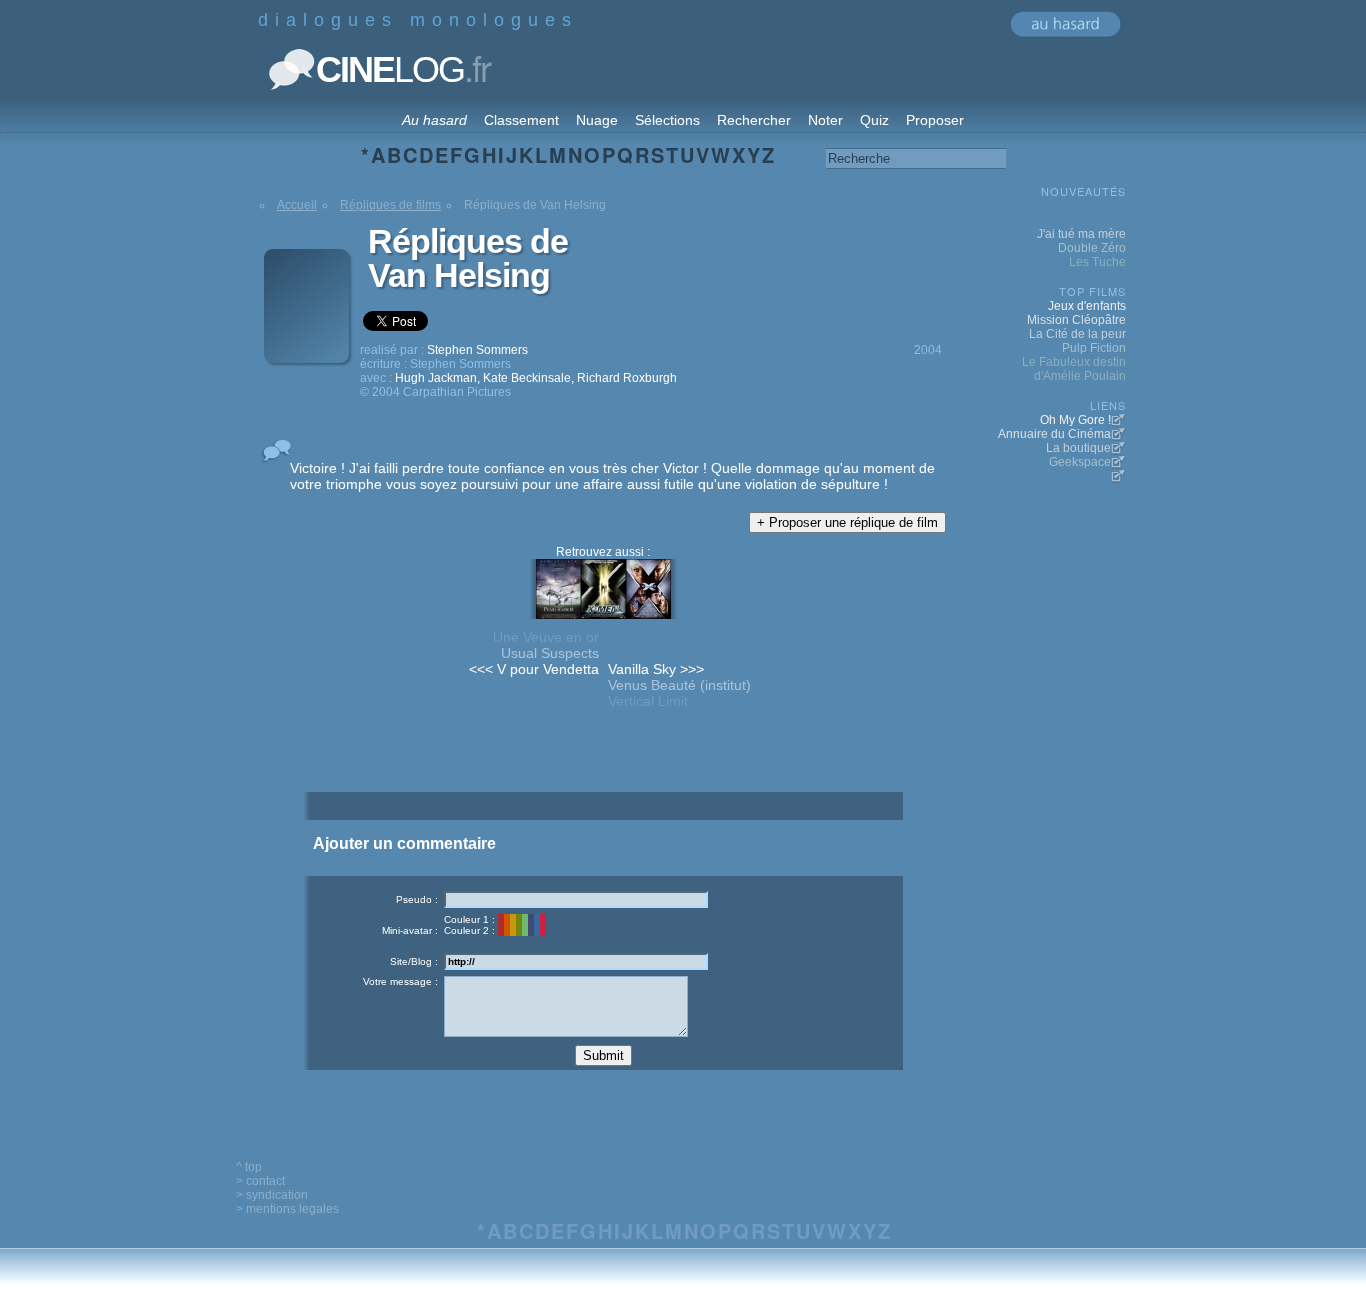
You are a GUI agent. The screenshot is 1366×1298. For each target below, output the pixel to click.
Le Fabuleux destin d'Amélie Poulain (1074, 369)
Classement (521, 120)
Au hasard (434, 120)
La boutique (1078, 448)
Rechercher (754, 120)
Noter (825, 120)
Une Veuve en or (546, 637)
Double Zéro (1092, 248)
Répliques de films (390, 205)
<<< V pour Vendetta (534, 669)
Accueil (297, 205)
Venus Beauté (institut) (679, 685)
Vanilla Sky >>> (656, 669)
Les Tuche (1097, 262)
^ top (249, 1167)
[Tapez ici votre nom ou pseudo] (576, 899)
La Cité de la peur (1077, 334)
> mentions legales (287, 1209)
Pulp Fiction (1094, 348)
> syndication (272, 1195)
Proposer (935, 120)
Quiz (874, 120)
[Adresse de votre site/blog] (576, 961)
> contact (260, 1181)
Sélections (667, 120)
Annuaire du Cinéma (1054, 434)
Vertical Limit (648, 701)
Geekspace (1080, 462)
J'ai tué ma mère (1081, 234)
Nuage (597, 120)
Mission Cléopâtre (1076, 320)
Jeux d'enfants (1087, 306)
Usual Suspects (550, 653)
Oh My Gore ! (1075, 420)
